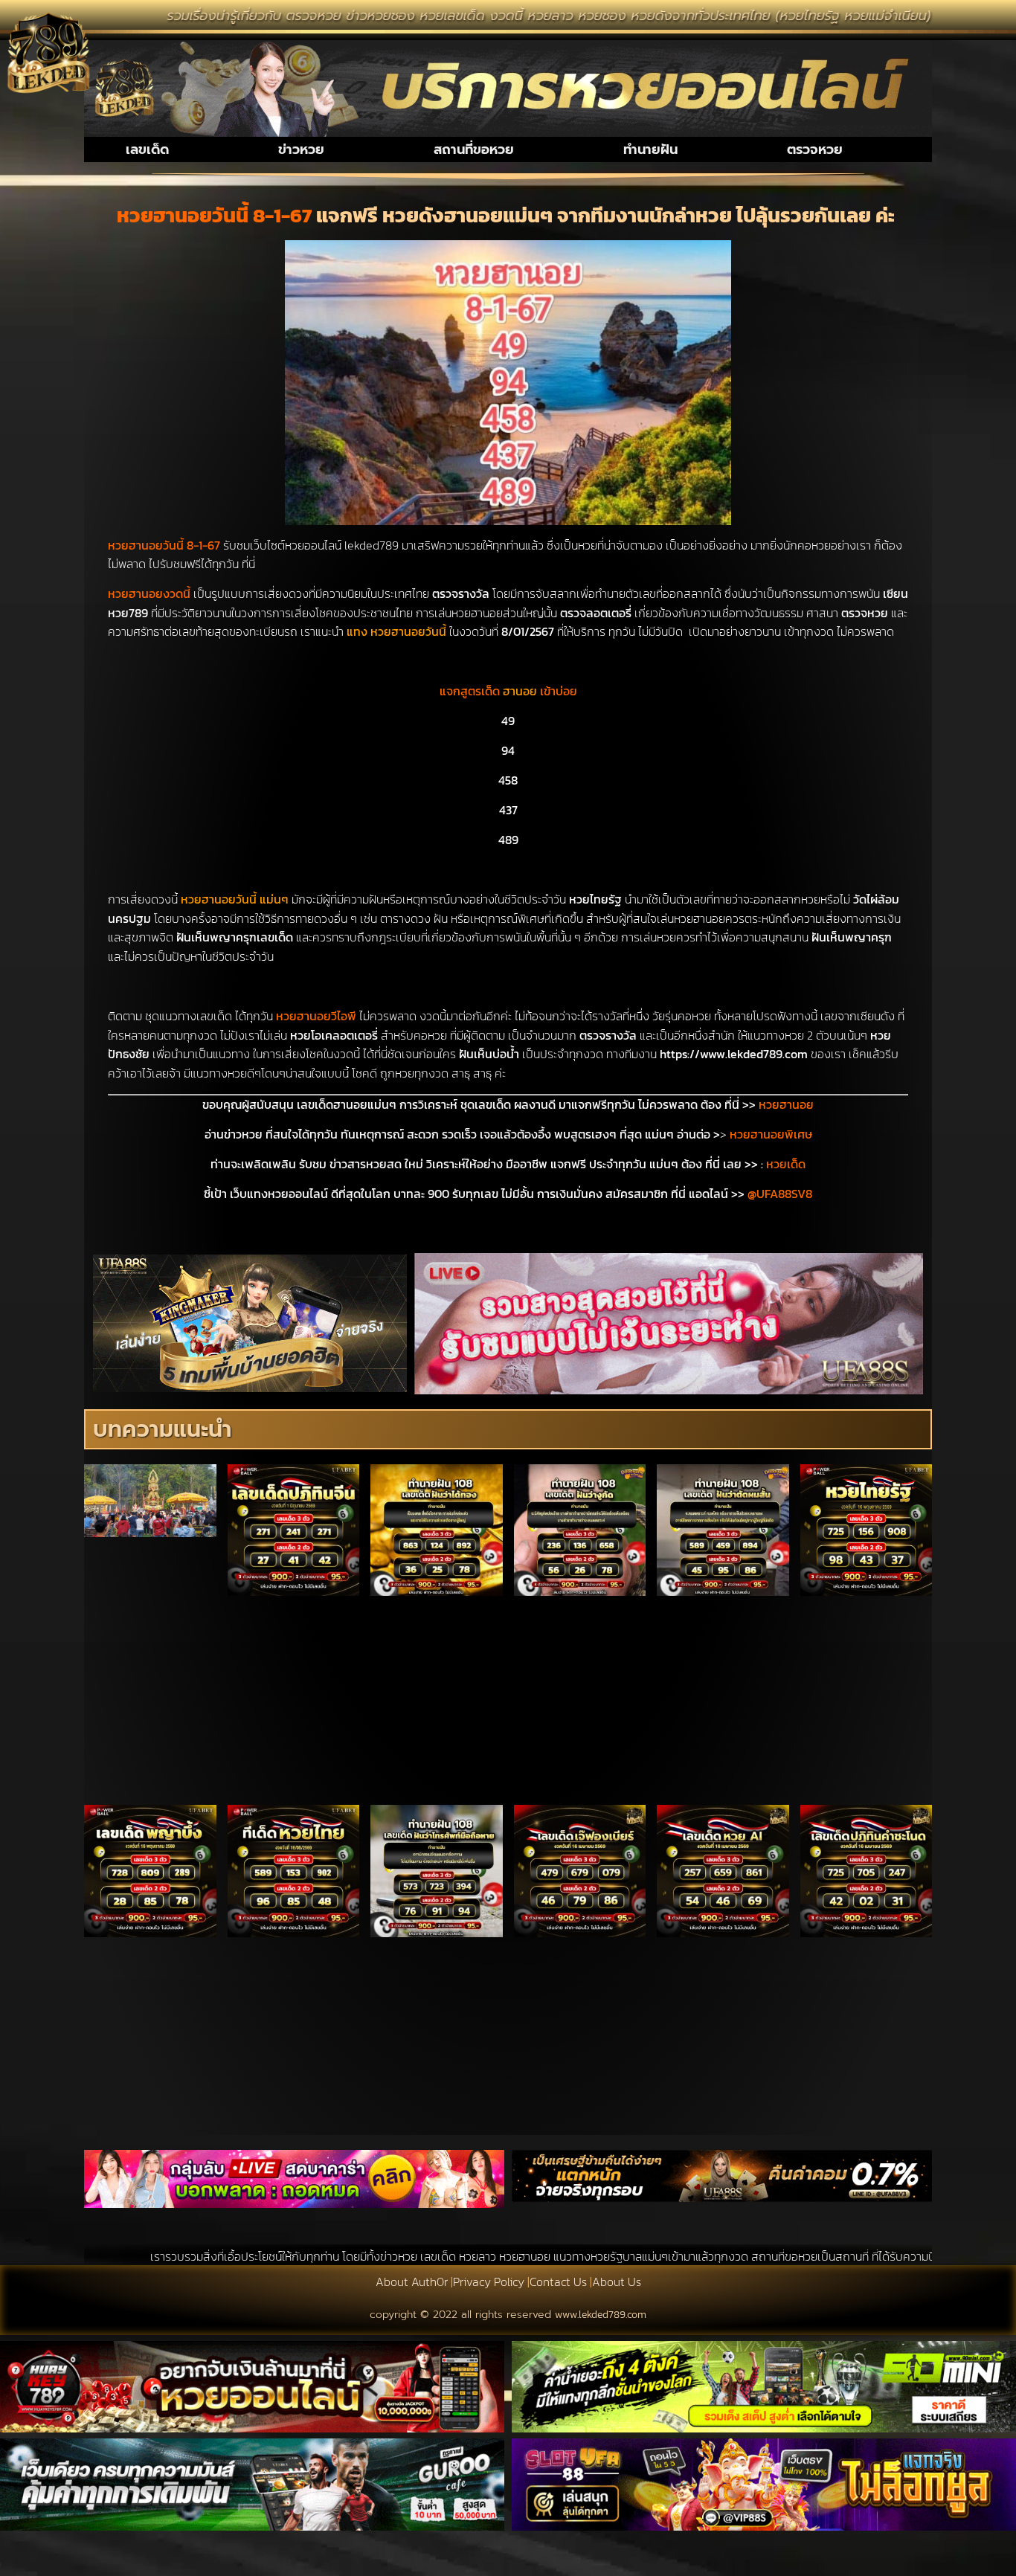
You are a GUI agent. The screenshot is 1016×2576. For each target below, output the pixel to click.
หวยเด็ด (786, 1164)
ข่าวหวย (301, 149)
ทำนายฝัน (650, 149)
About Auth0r (412, 2282)
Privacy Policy (489, 2282)
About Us (617, 2282)
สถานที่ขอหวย (474, 149)
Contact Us (558, 2282)
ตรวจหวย (815, 149)
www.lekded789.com (601, 2315)
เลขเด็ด (147, 149)
